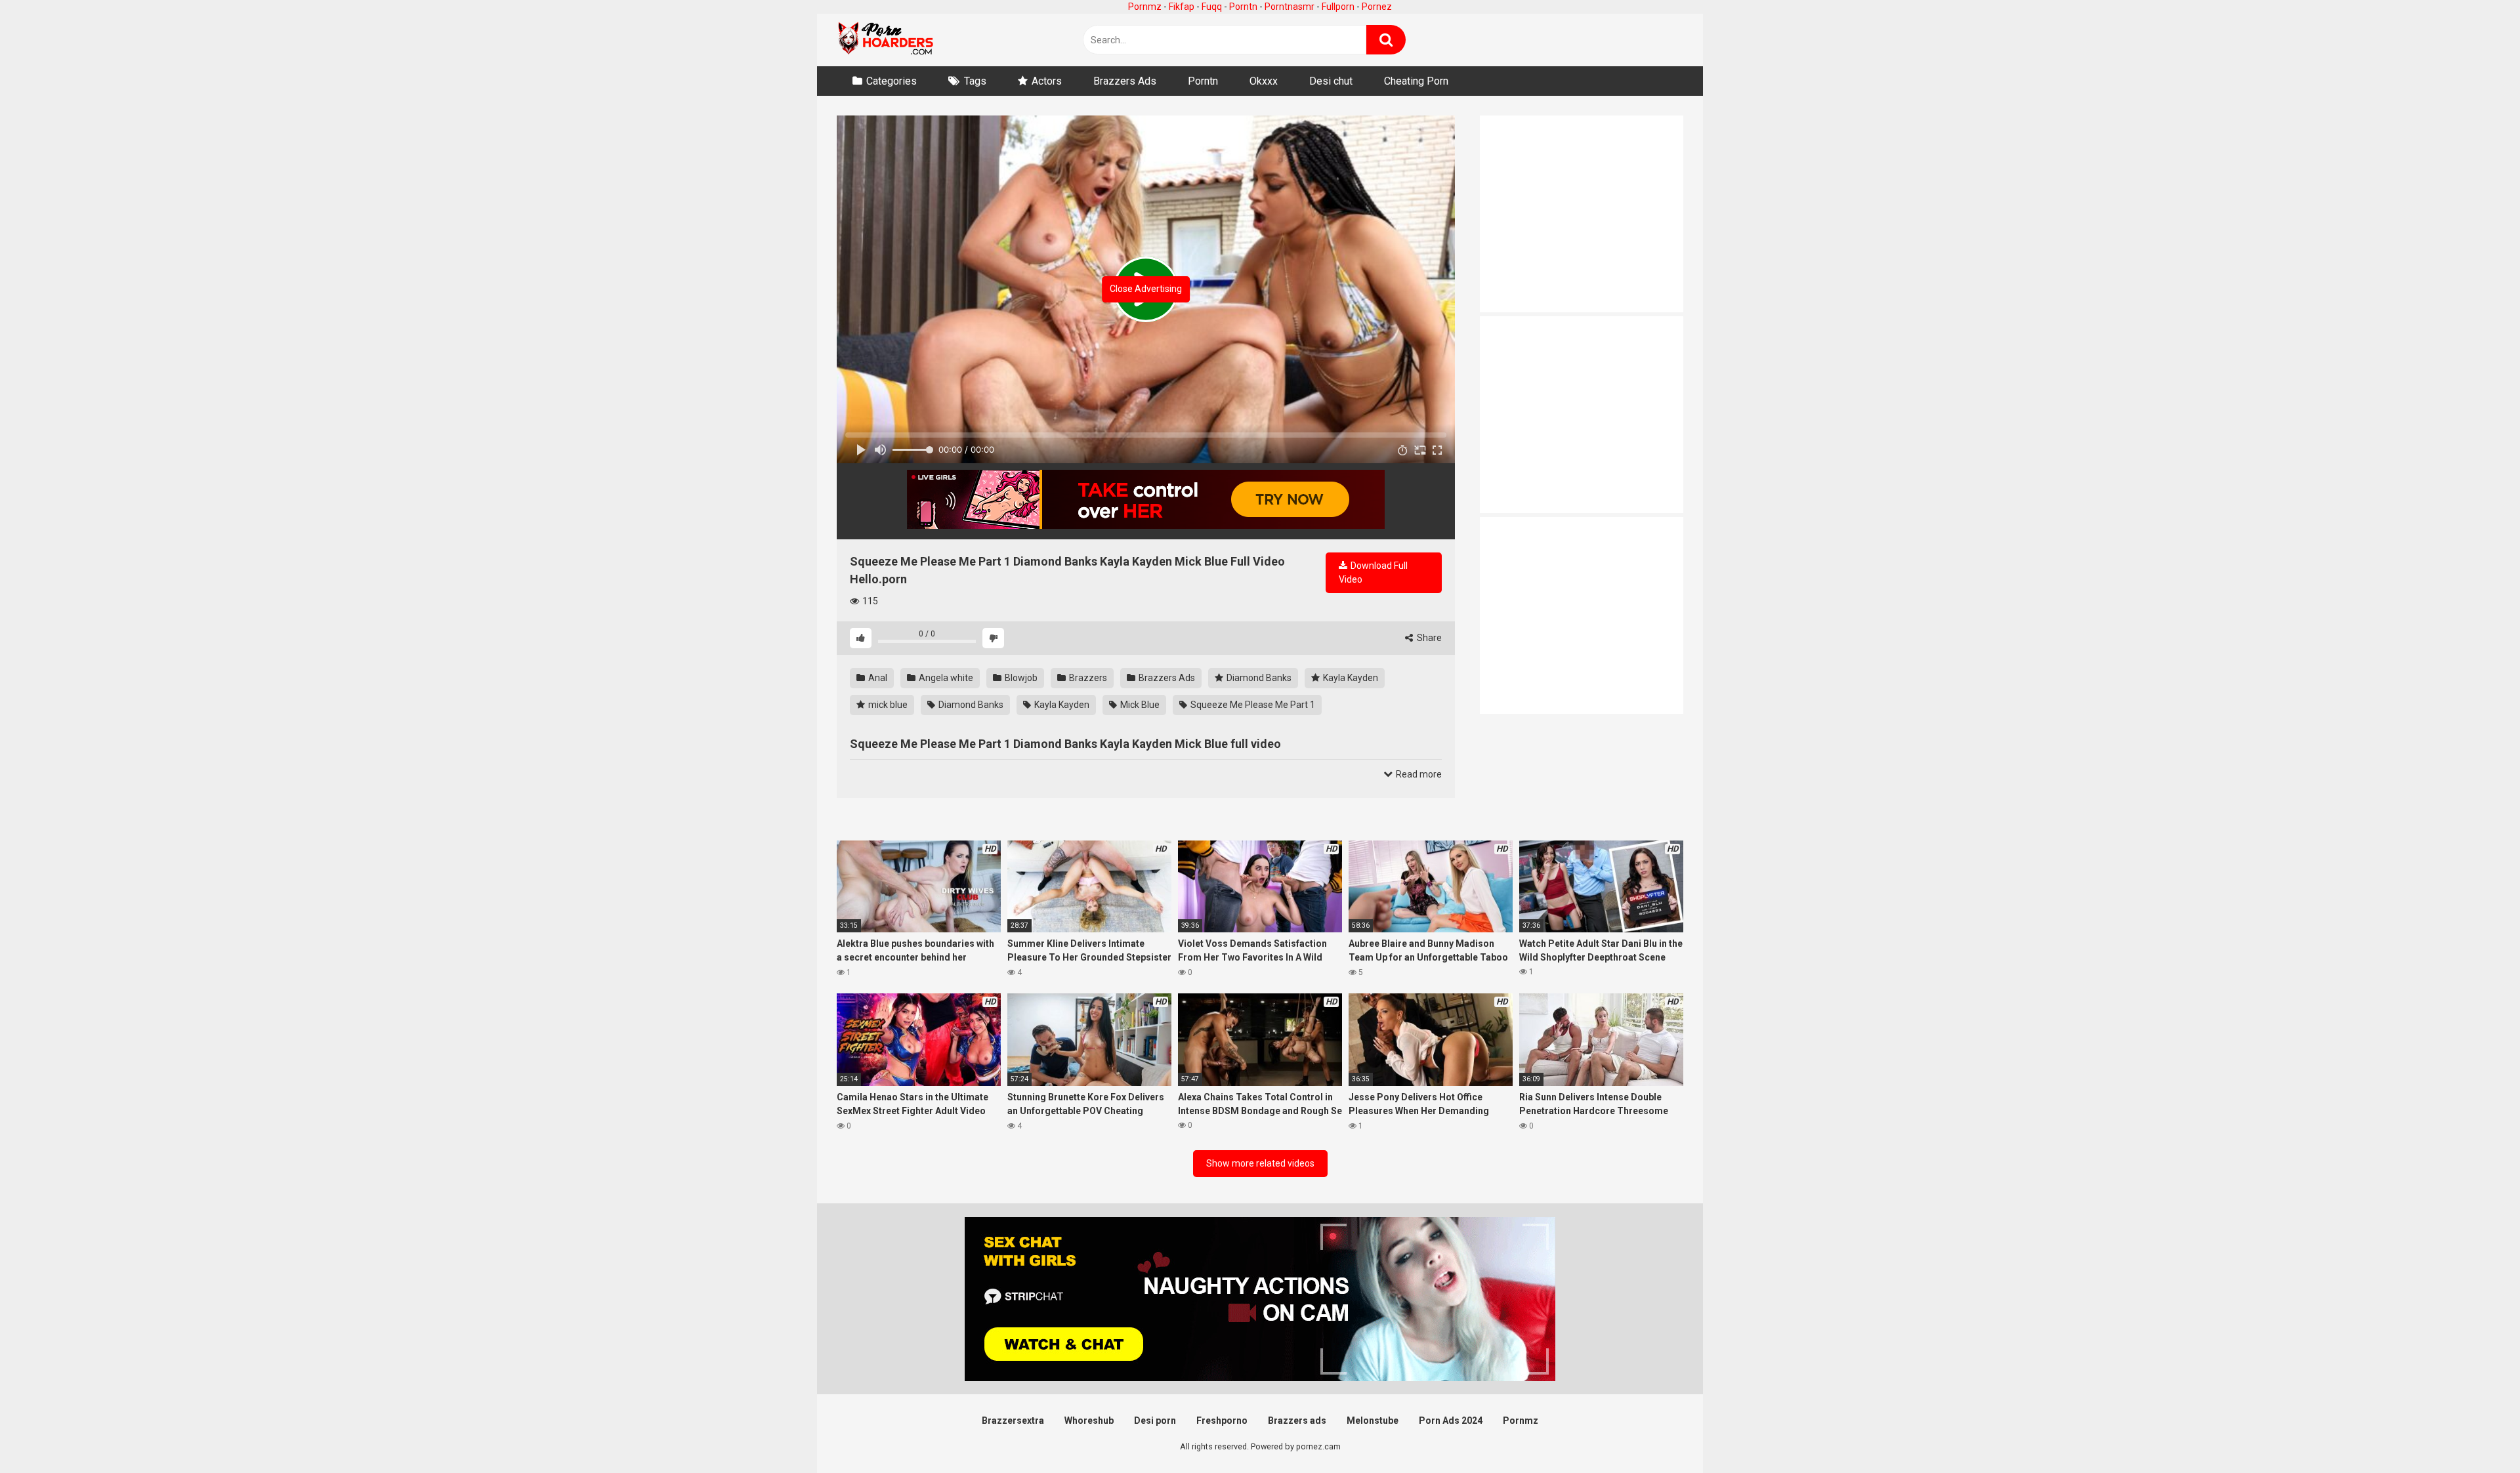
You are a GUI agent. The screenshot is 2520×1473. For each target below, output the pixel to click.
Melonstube (1373, 1421)
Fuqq (1212, 7)
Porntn (1243, 7)
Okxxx (1264, 81)
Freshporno (1222, 1421)
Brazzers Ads (1125, 81)
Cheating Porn (1416, 81)
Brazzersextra (1013, 1421)
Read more (1418, 774)
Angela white (945, 678)
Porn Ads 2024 (1451, 1421)
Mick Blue (1139, 705)
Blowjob (1020, 678)
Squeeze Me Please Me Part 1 (1252, 705)
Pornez (1377, 7)
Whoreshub (1089, 1421)
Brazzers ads (1297, 1421)
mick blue (887, 705)
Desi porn (1155, 1421)
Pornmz (1145, 7)
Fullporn (1338, 7)
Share (1428, 638)
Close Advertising (1146, 289)
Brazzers (1087, 678)
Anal (877, 678)
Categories (892, 81)
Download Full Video (1373, 572)
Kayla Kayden (1350, 678)
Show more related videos (1260, 1163)
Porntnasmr (1290, 7)
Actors (1047, 81)
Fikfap (1182, 7)
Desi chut (1331, 81)
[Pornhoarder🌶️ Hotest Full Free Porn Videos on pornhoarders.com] (886, 40)
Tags (975, 81)
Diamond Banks (1258, 678)
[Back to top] (2476, 1433)
